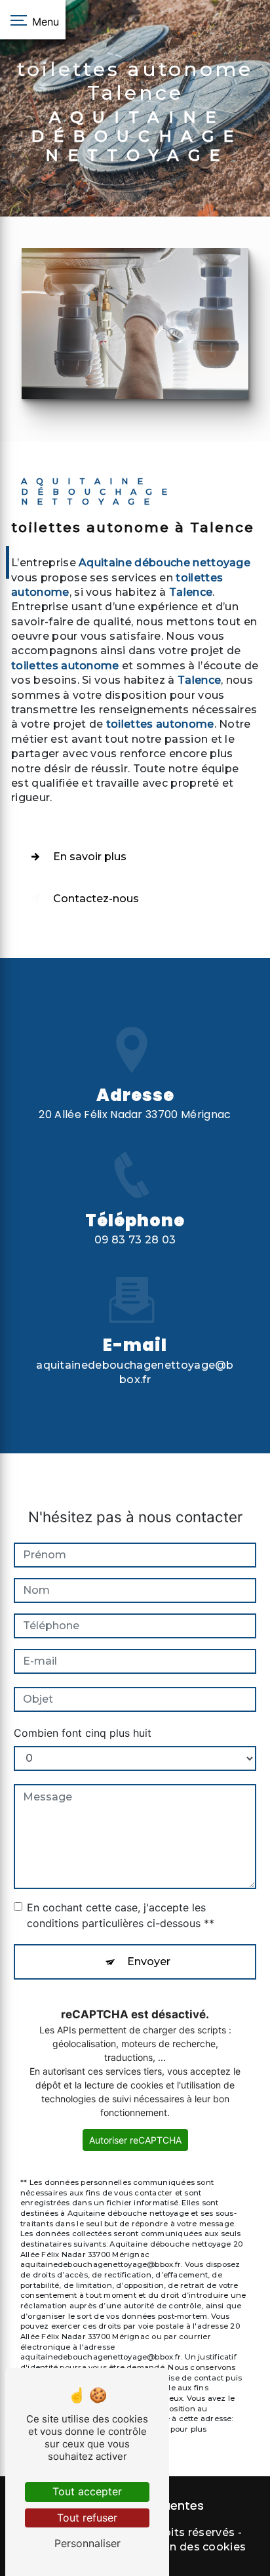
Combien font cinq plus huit (83, 1733)
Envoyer (149, 1962)
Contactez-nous (96, 899)
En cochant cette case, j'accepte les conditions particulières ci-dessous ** (121, 1915)
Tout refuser (87, 2518)
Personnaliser (87, 2543)
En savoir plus (90, 857)
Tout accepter (87, 2491)
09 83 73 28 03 (135, 1240)
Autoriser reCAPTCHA (135, 2140)
